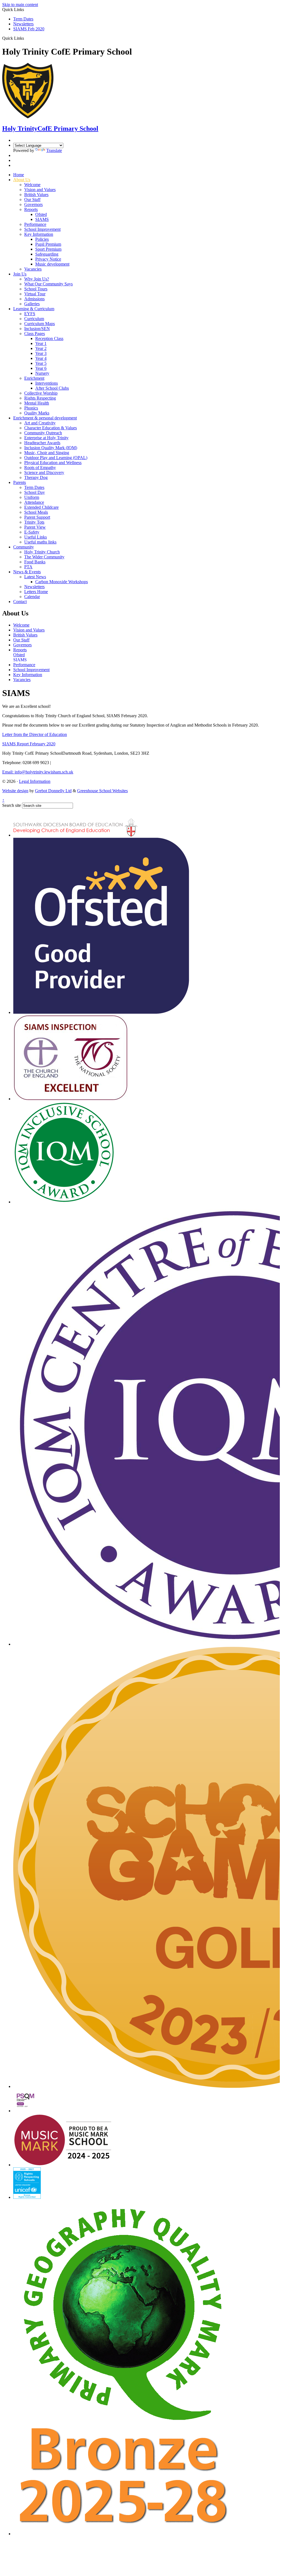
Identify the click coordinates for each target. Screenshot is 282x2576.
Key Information (39, 234)
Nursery (42, 373)
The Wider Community (44, 557)
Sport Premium (48, 249)
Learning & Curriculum (34, 309)
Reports (31, 209)
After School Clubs (52, 388)
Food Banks (35, 562)
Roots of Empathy (40, 468)
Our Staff (32, 200)
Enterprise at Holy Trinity (46, 438)
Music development (52, 264)
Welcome (32, 185)
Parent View (35, 527)
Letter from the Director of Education (35, 734)
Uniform (32, 497)
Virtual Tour (35, 294)
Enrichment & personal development (45, 418)
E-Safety (32, 532)
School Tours (36, 289)
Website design (15, 791)
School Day (35, 492)
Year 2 (41, 348)
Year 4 (41, 358)
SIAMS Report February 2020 (29, 744)
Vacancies (33, 269)
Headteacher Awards (42, 443)
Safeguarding (47, 254)
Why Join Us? (37, 279)
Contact (20, 602)
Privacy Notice (48, 259)
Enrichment (34, 378)
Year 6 (41, 368)
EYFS (30, 314)
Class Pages (35, 334)
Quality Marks (37, 413)
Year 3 (41, 353)
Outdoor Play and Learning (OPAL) (56, 458)
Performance (35, 224)
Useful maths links (40, 542)
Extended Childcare (41, 507)
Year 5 (41, 363)
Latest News (35, 577)
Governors (33, 204)
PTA (28, 567)
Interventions (47, 383)
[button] (26, 38)
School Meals (36, 512)
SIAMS (42, 219)
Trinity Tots (34, 522)
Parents (20, 482)
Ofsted (41, 214)
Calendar (32, 597)
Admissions (34, 299)
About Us (22, 180)
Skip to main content (20, 5)
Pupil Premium (48, 244)
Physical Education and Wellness (53, 463)
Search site (12, 805)
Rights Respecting (40, 398)
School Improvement (42, 229)
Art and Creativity (40, 423)
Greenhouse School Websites (102, 791)
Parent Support (37, 517)
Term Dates (23, 19)
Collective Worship (41, 393)
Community (24, 547)
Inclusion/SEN (37, 329)
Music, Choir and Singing (47, 453)
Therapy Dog (36, 477)
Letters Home (36, 592)
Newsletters (23, 24)
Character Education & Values (51, 428)
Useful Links (36, 537)
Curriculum (34, 319)
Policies (42, 239)
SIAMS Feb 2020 (29, 29)
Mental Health (37, 403)
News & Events (27, 572)
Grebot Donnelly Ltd (53, 791)
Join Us (20, 274)
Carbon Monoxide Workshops (62, 582)
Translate (54, 150)
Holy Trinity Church (42, 552)
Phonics (31, 408)
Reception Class (49, 338)
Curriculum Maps (40, 324)
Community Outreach (43, 433)
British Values (36, 195)
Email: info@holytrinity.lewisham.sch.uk (38, 772)
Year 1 (41, 343)
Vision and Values (40, 190)
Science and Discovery (44, 472)
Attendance (34, 502)
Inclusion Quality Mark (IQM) (51, 448)
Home (19, 175)
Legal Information (35, 781)
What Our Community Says (48, 284)
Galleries (32, 304)
